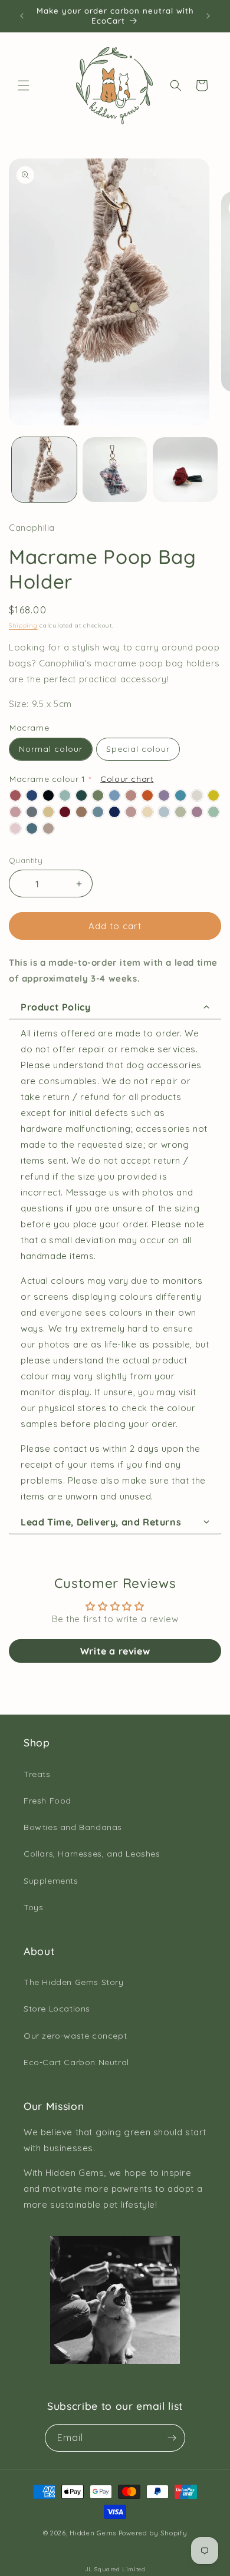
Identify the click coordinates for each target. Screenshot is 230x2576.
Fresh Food (47, 1801)
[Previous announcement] (22, 16)
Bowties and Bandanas (73, 1827)
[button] (24, 85)
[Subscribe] (172, 2438)
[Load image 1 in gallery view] (44, 470)
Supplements (51, 1881)
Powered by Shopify (153, 2533)
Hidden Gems (93, 2533)
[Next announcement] (208, 16)
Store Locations (57, 2009)
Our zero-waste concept (75, 2036)
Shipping (23, 625)
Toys (33, 1907)
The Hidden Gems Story (74, 1982)
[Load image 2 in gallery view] (115, 470)
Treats (37, 1774)
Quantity (26, 860)
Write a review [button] (115, 1651)
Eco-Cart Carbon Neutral (76, 2062)
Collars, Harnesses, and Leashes (92, 1854)
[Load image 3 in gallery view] (185, 470)
